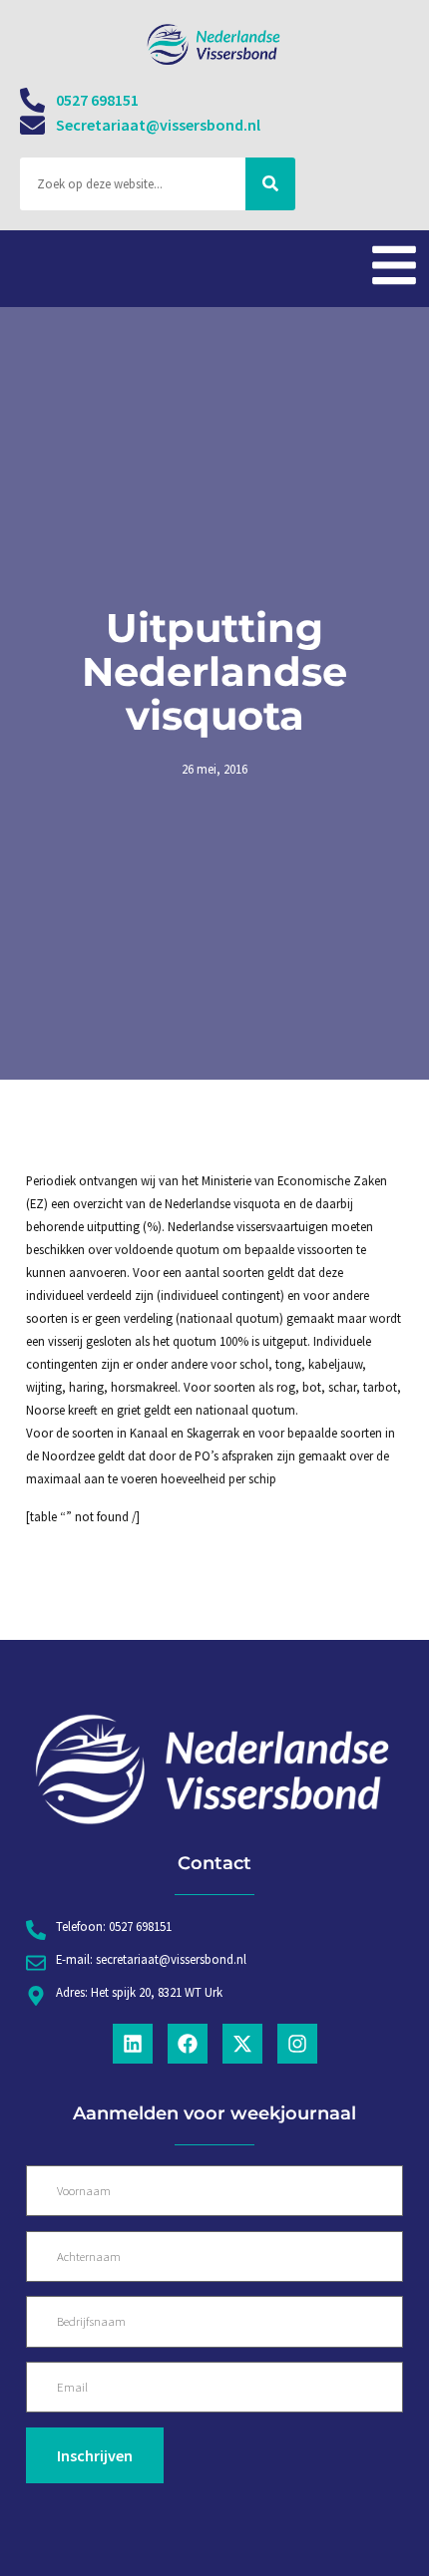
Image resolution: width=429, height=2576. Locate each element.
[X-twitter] (242, 2044)
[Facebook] (188, 2044)
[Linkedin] (133, 2044)
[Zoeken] (270, 184)
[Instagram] (297, 2044)
